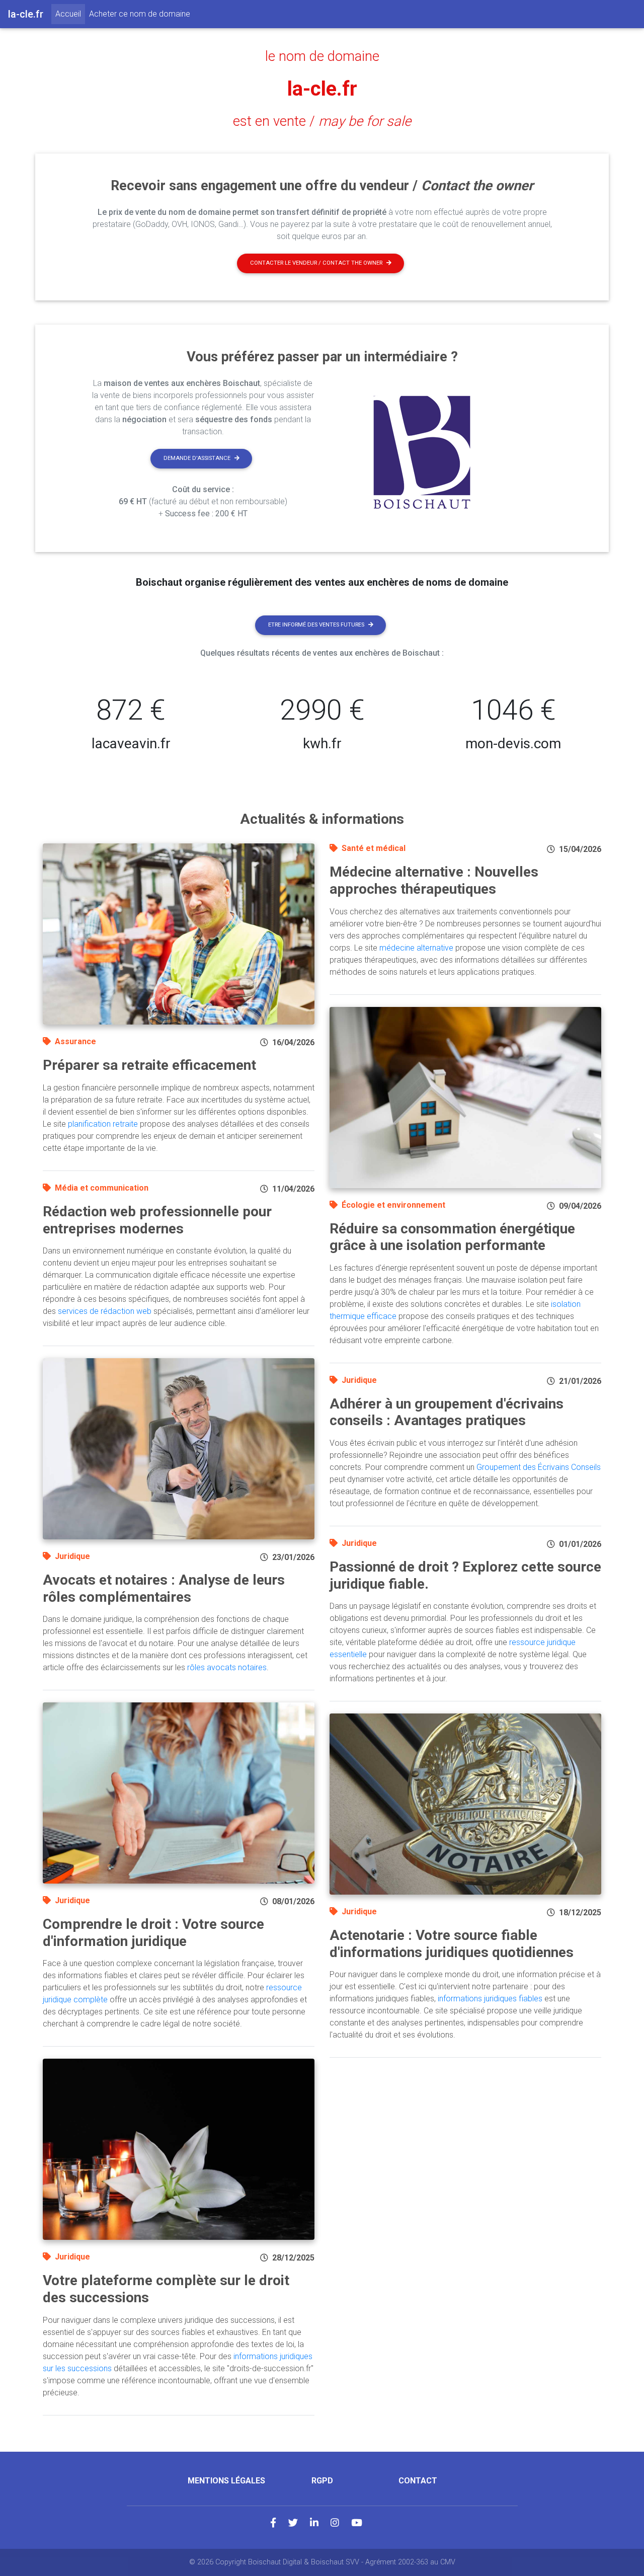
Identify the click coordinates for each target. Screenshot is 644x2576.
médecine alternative (416, 948)
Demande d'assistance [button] (197, 458)
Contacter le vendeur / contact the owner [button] (316, 263)
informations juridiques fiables (490, 1999)
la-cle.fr (322, 89)
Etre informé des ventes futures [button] (316, 625)
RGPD (322, 2481)
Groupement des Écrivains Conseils (539, 1467)
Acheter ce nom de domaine (140, 14)
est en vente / (322, 121)
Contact (418, 2481)
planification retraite (103, 1124)
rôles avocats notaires (227, 1667)
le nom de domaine (322, 56)
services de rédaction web (105, 1311)
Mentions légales (226, 2481)
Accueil (70, 14)
